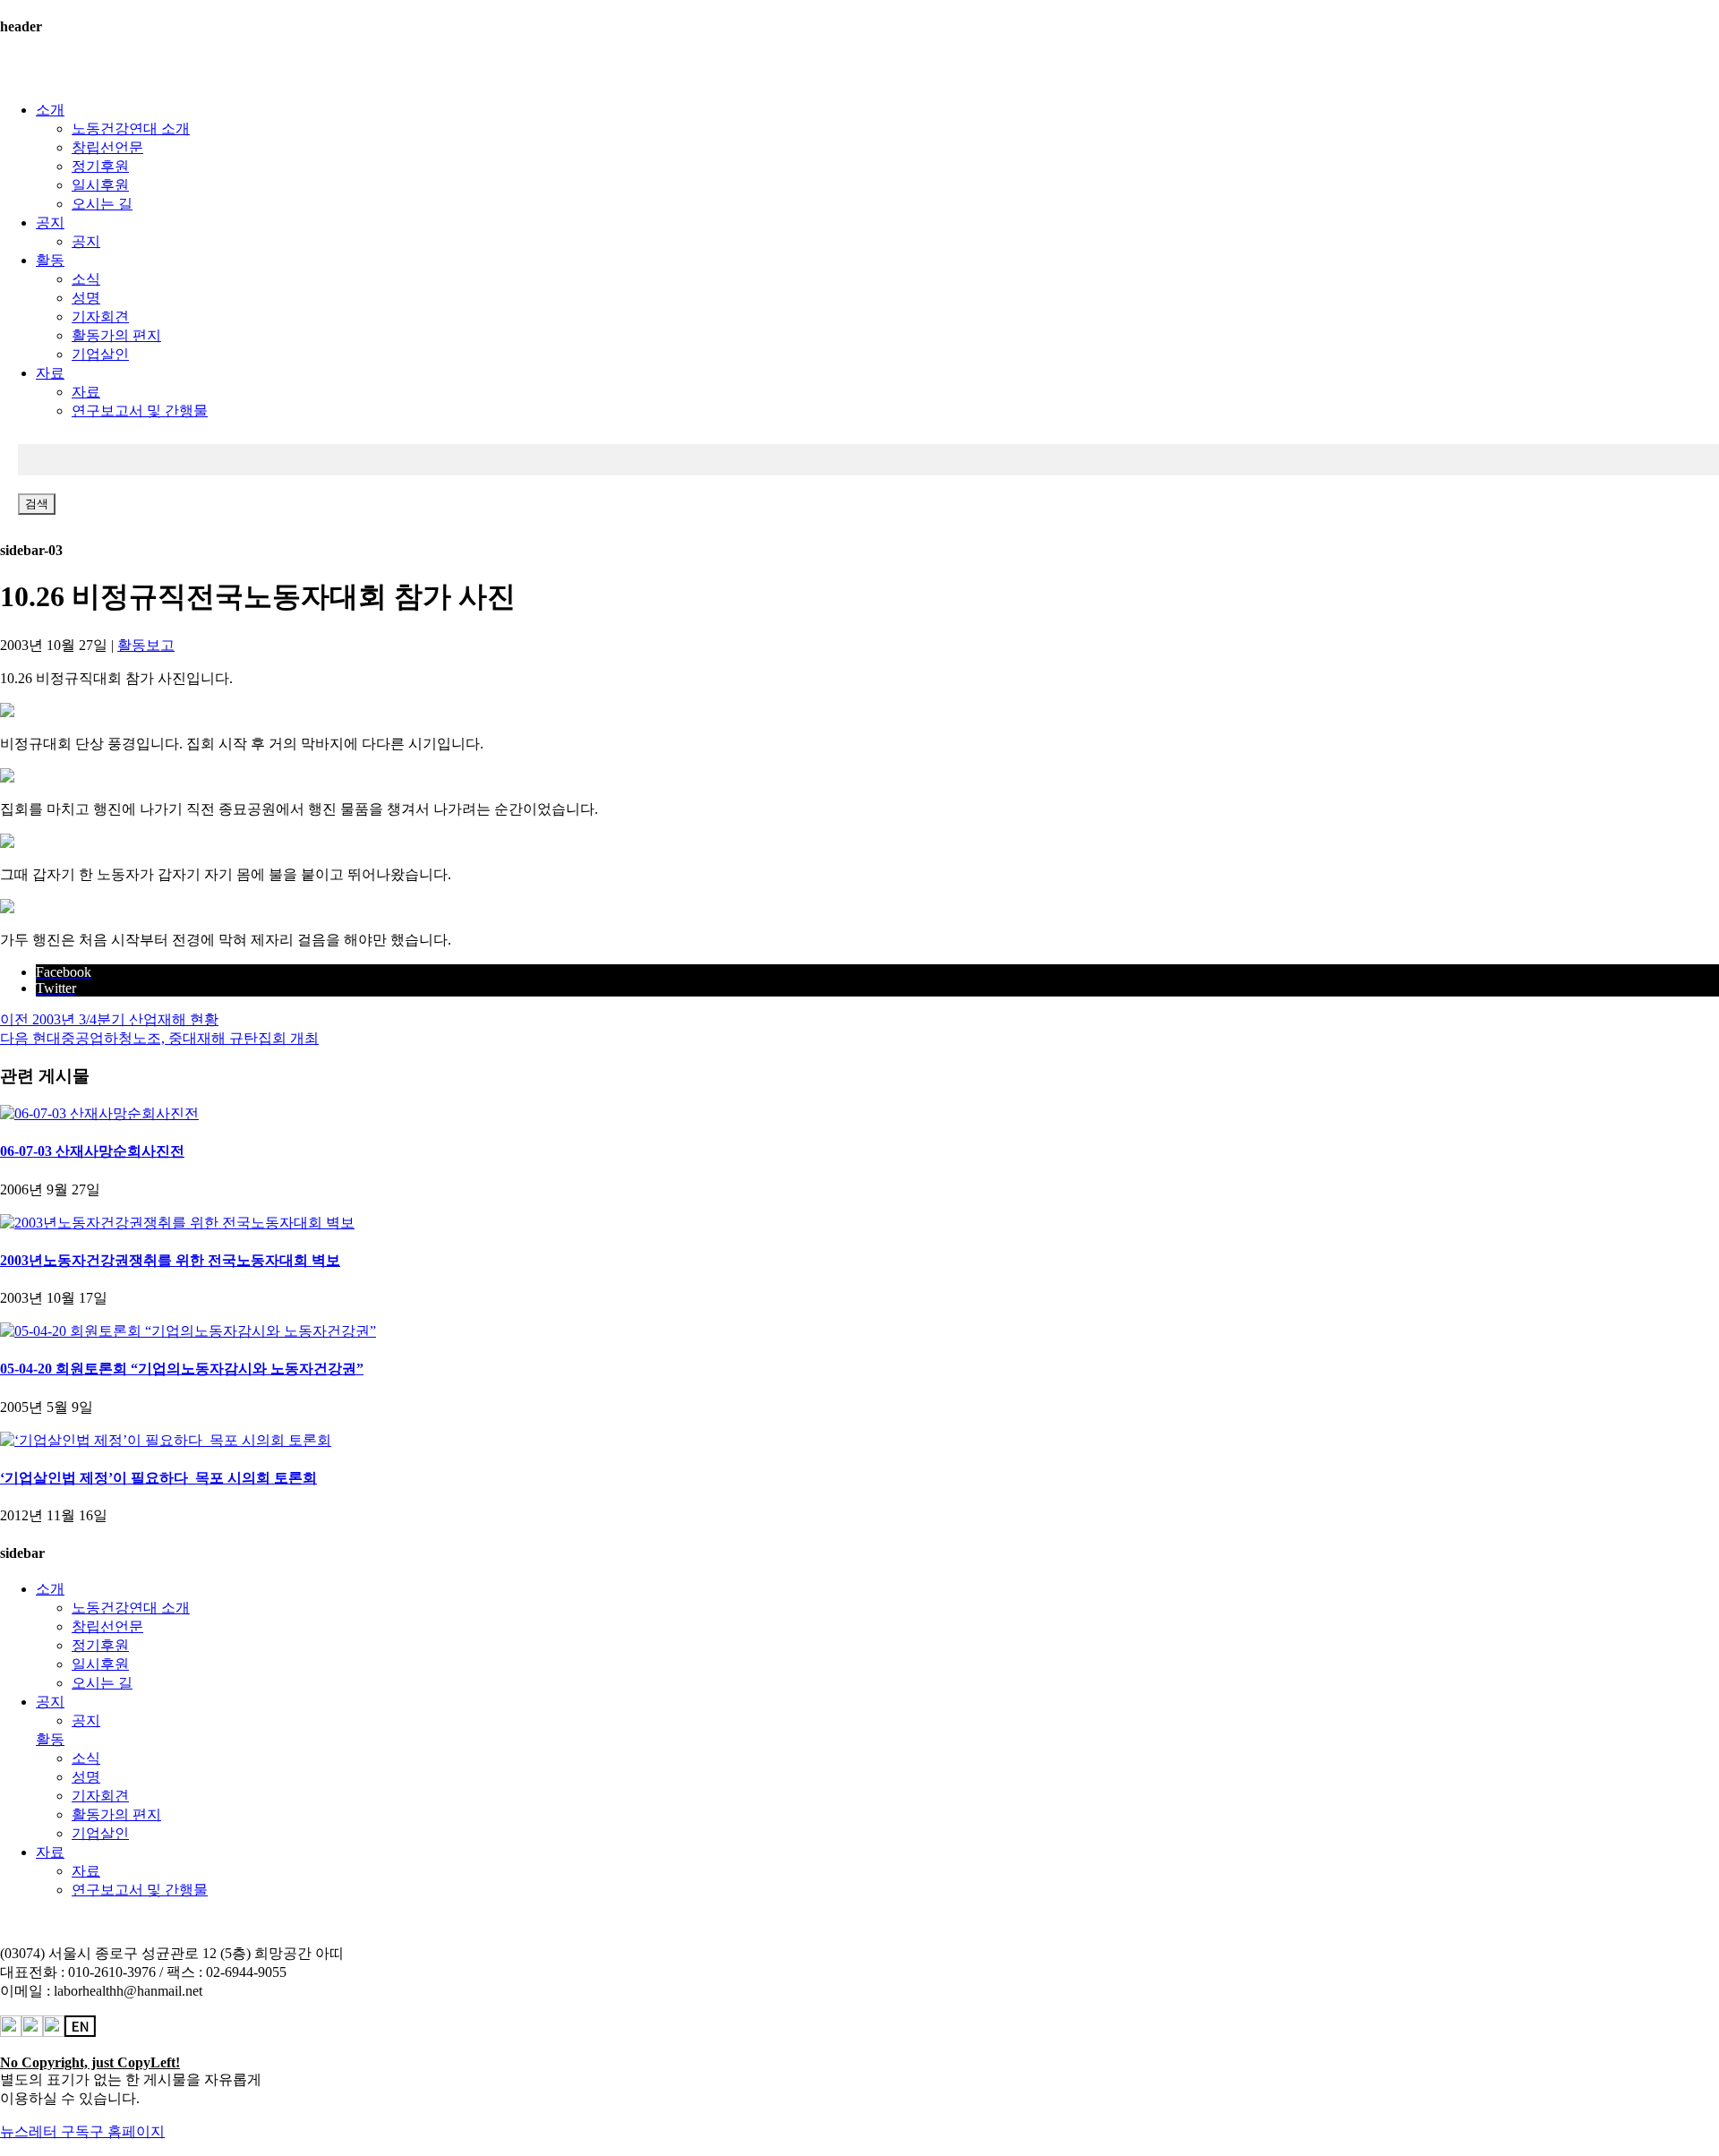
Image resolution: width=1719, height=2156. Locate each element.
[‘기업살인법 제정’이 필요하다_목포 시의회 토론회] (166, 1440)
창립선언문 (107, 147)
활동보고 (146, 645)
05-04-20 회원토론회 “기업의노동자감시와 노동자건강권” (182, 1369)
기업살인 (100, 354)
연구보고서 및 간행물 (140, 411)
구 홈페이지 (127, 2131)
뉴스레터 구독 (45, 2131)
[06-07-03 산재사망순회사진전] (99, 1113)
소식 (86, 279)
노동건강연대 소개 (131, 128)
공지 (50, 222)
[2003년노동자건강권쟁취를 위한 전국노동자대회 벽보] (177, 1223)
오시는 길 (102, 204)
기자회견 (100, 317)
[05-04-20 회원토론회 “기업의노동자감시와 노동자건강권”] (188, 1331)
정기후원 (100, 166)
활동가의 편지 (116, 335)
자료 (50, 373)
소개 (50, 110)
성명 (86, 298)
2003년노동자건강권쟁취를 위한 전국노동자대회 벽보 (170, 1260)
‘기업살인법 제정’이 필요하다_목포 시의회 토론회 (158, 1478)
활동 (50, 260)
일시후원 (100, 185)
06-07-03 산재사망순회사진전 (92, 1151)
